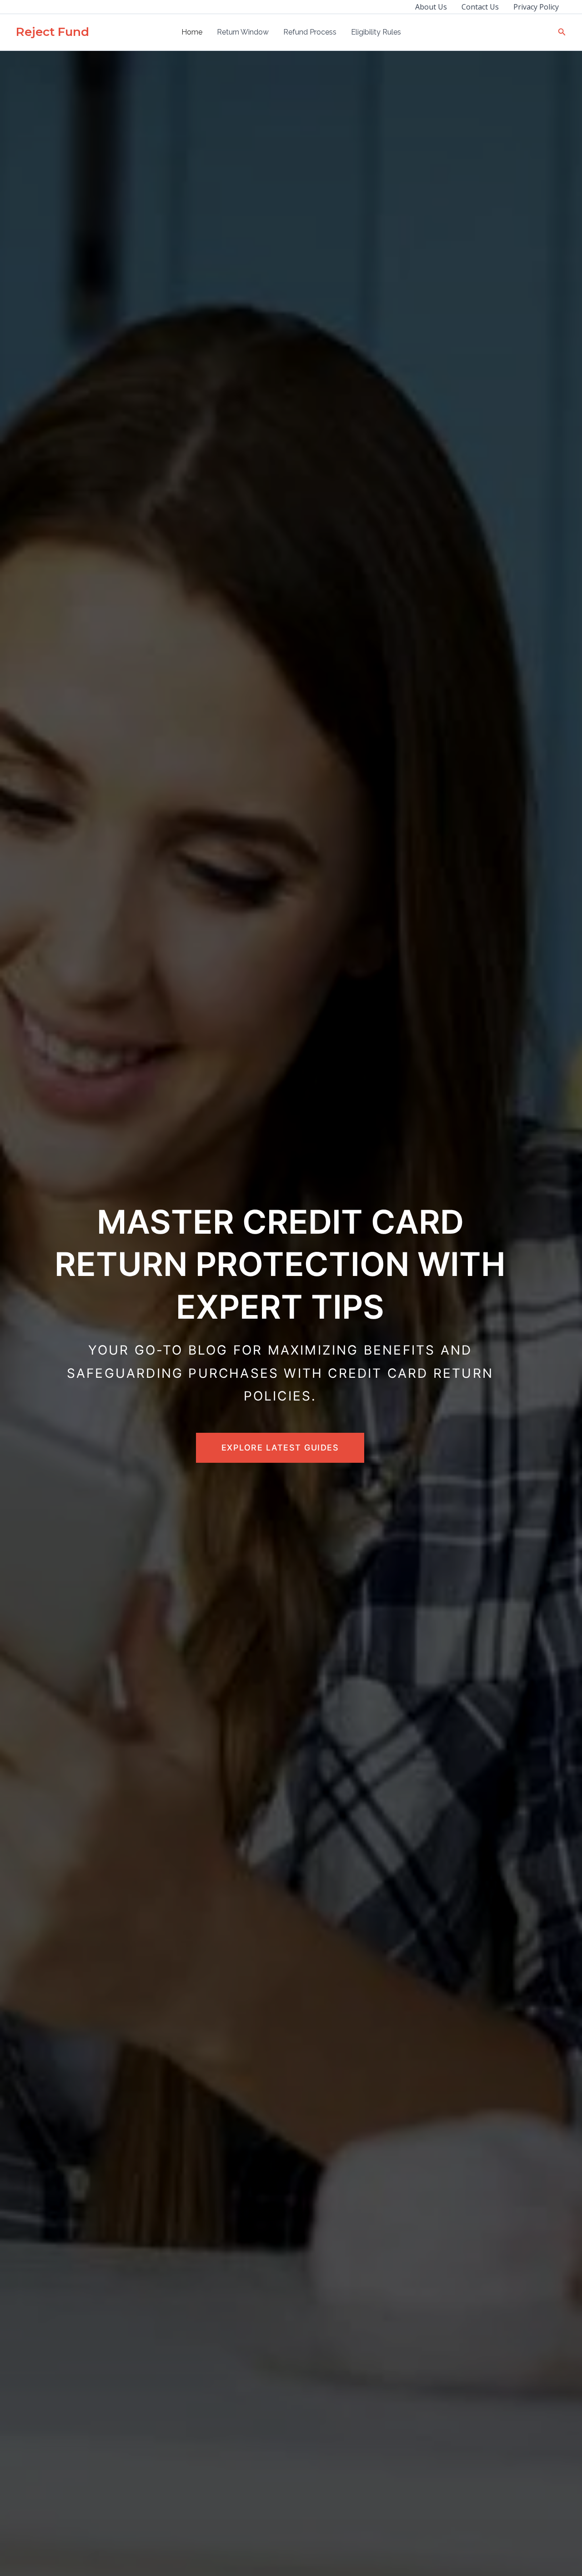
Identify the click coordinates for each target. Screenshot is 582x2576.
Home (192, 32)
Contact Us (480, 7)
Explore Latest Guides (280, 1448)
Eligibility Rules (376, 32)
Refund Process (310, 32)
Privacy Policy (536, 7)
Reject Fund (53, 32)
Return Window (243, 32)
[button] (562, 32)
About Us (431, 7)
